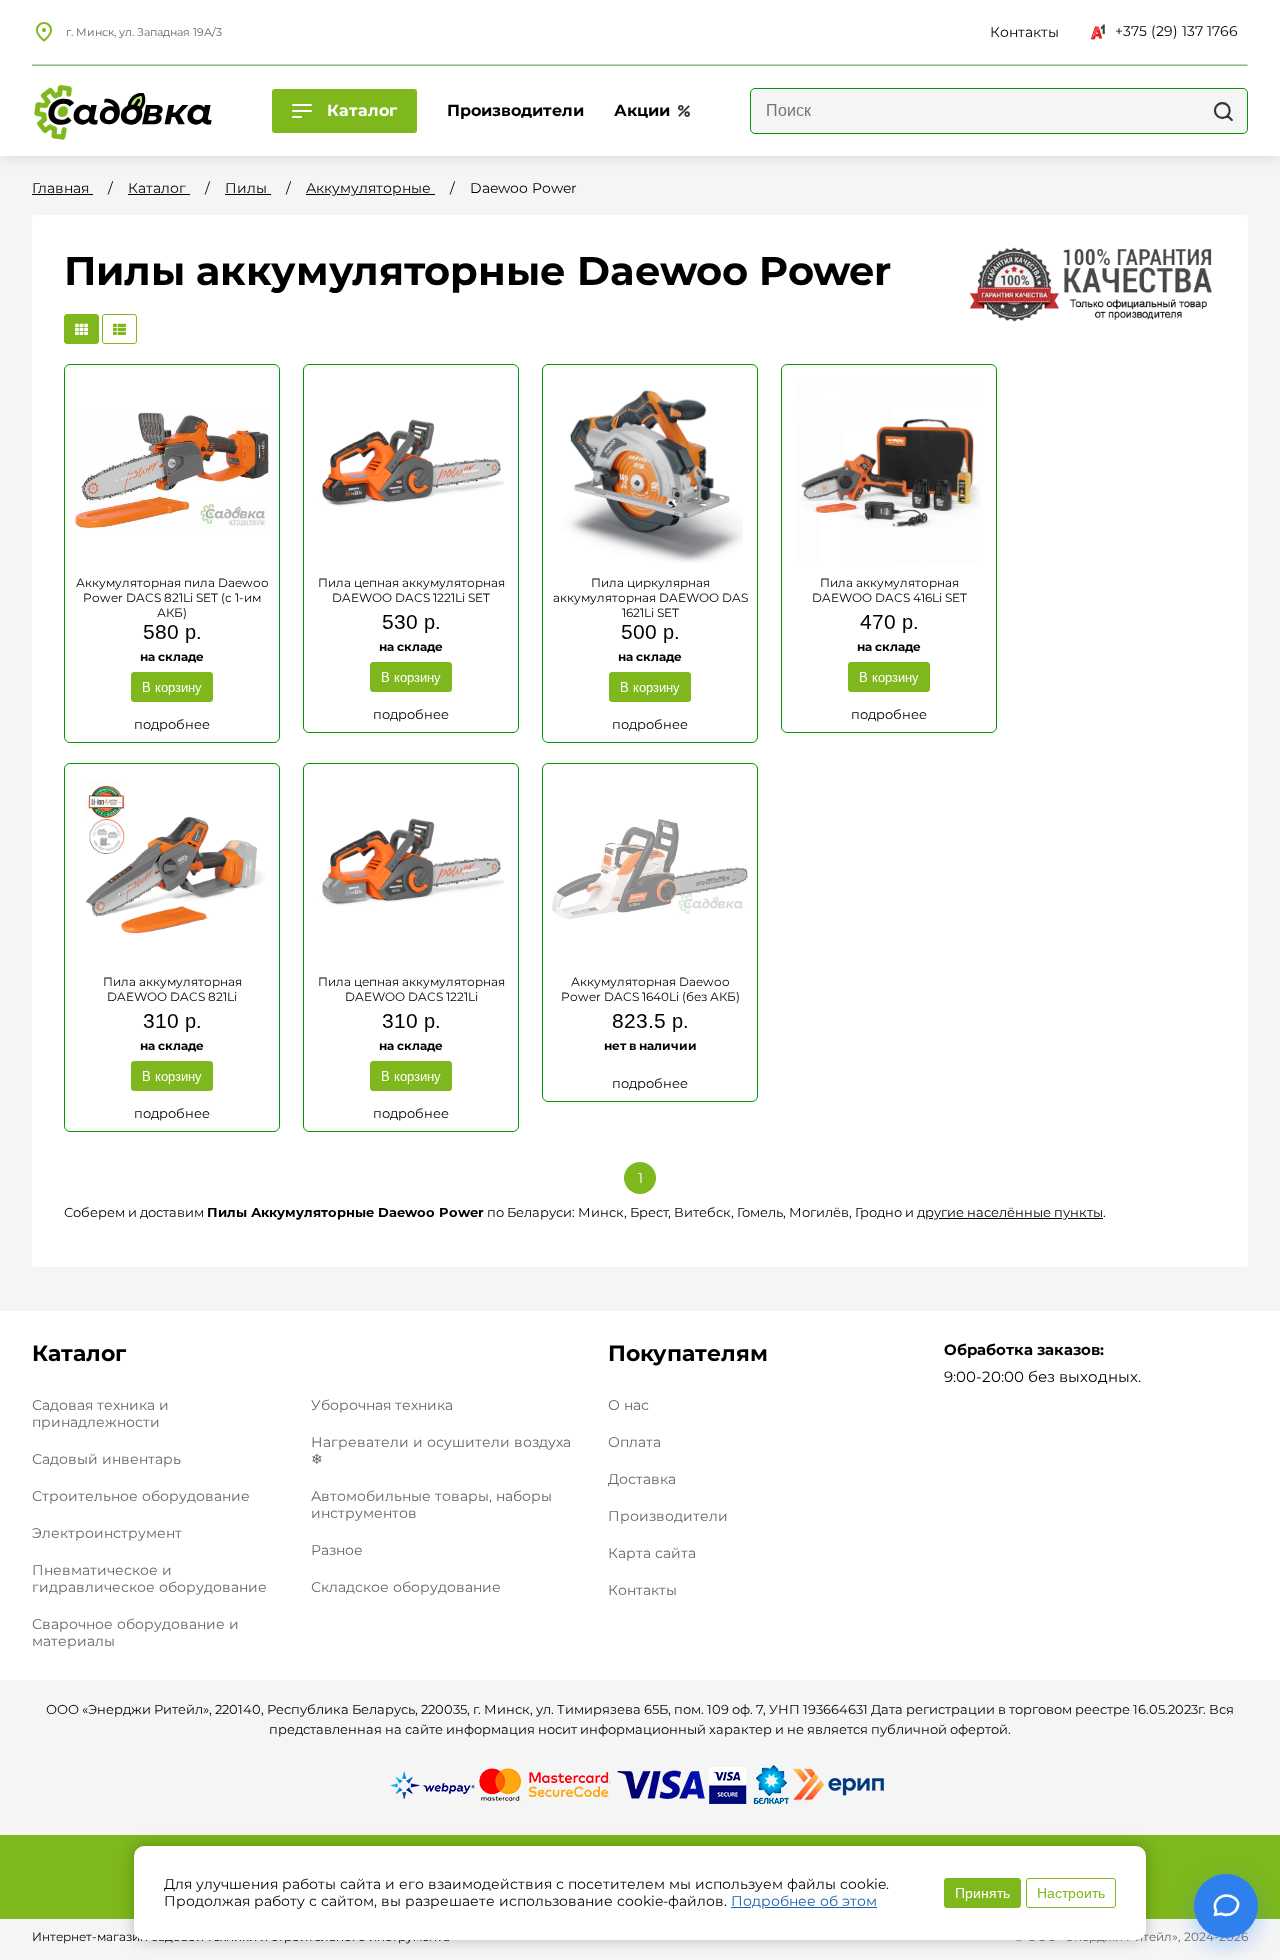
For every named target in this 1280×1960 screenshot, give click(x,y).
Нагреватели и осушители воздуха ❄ (441, 1450)
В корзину (172, 687)
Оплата (634, 1442)
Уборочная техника (382, 1405)
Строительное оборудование (141, 1496)
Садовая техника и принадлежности (100, 1413)
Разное (337, 1550)
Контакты (642, 1590)
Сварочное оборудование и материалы (135, 1632)
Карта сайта (652, 1553)
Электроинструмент (107, 1533)
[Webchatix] (1226, 1906)
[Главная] (122, 111)
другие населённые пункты (1010, 1212)
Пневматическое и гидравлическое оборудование (149, 1578)
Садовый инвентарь (106, 1459)
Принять (982, 1893)
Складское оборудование (406, 1587)
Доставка (642, 1479)
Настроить (1071, 1893)
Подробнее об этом (804, 1901)
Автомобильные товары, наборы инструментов (431, 1504)
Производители (668, 1516)
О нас (628, 1405)
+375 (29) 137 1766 (1176, 31)
